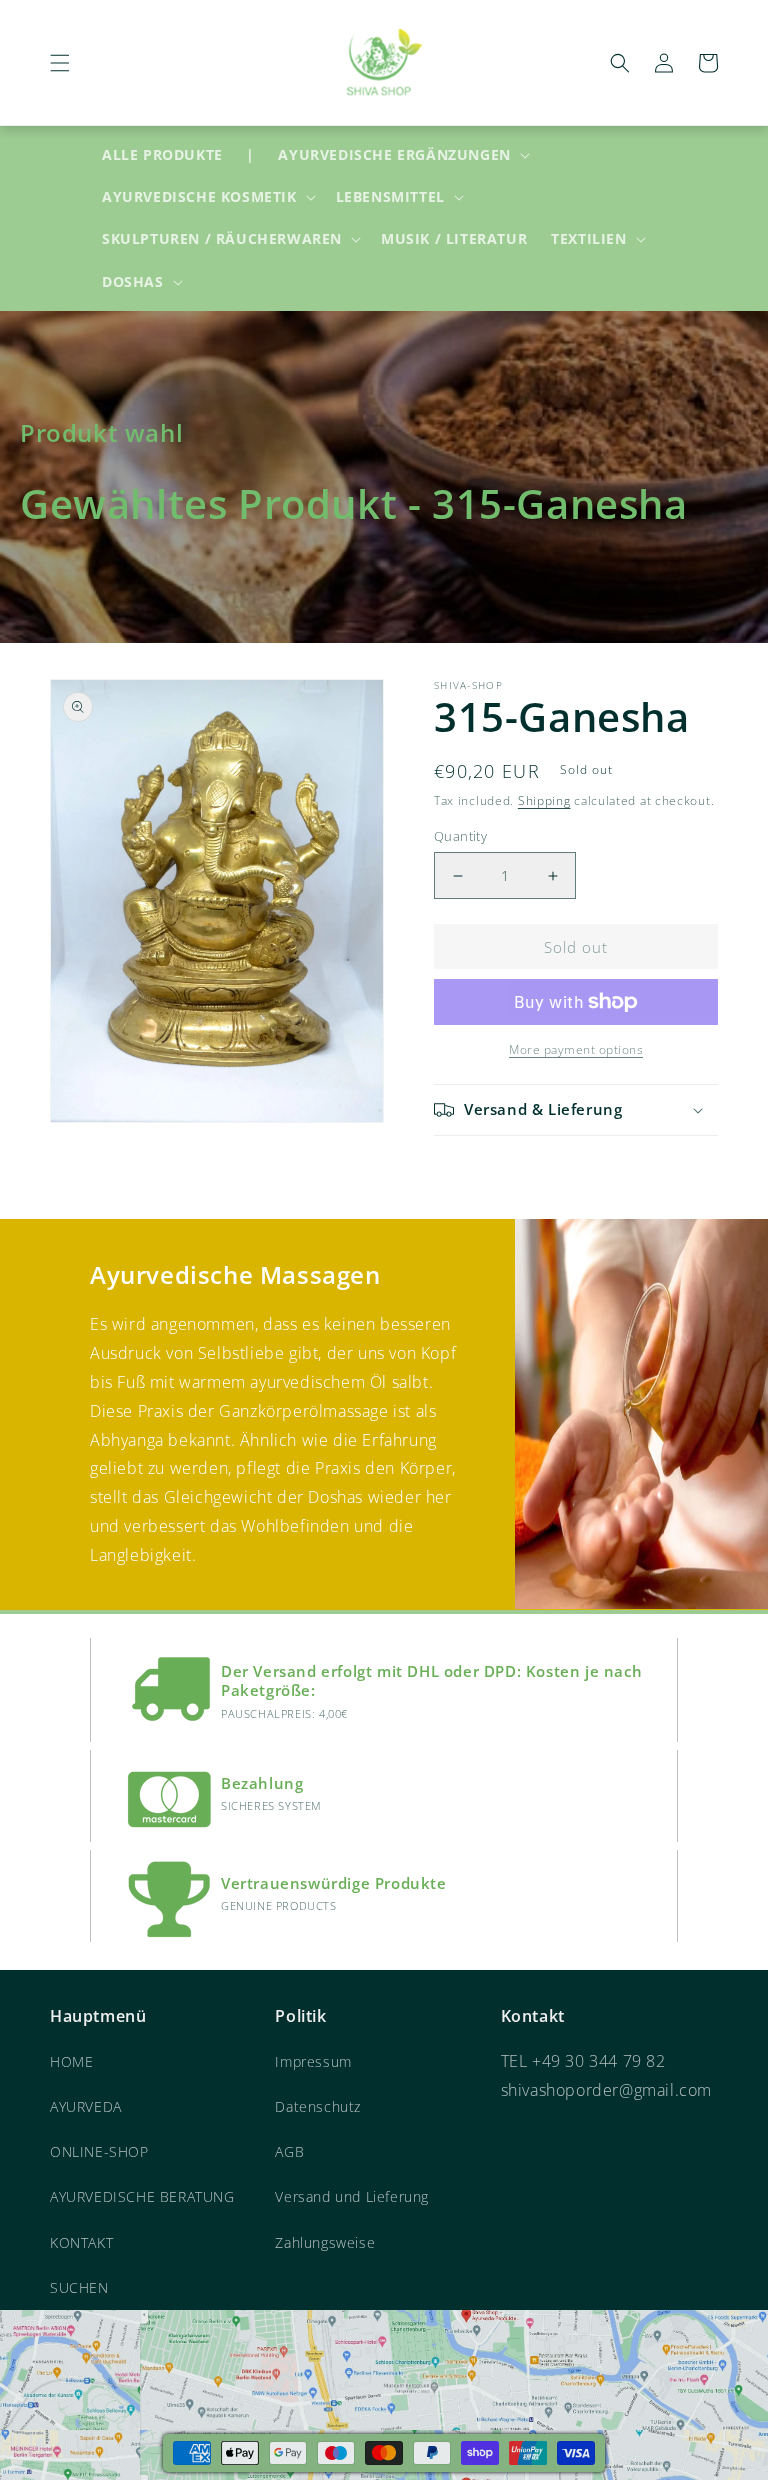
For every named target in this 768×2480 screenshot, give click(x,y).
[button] (60, 63)
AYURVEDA (86, 2106)
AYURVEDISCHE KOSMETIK (199, 197)
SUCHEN (79, 2287)
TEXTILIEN (588, 239)
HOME (71, 2061)
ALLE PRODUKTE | (178, 154)
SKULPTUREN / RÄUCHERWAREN (222, 239)
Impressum (313, 2061)
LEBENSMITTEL (390, 197)
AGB (289, 2151)
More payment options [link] (576, 1049)
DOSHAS (133, 282)
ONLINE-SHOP (99, 2151)
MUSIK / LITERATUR (454, 238)
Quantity (460, 836)
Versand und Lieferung (352, 2196)
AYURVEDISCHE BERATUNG (142, 2196)
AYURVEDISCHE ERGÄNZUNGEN (394, 155)
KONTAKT (81, 2242)
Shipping (544, 800)
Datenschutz (318, 2106)
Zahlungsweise (325, 2242)
